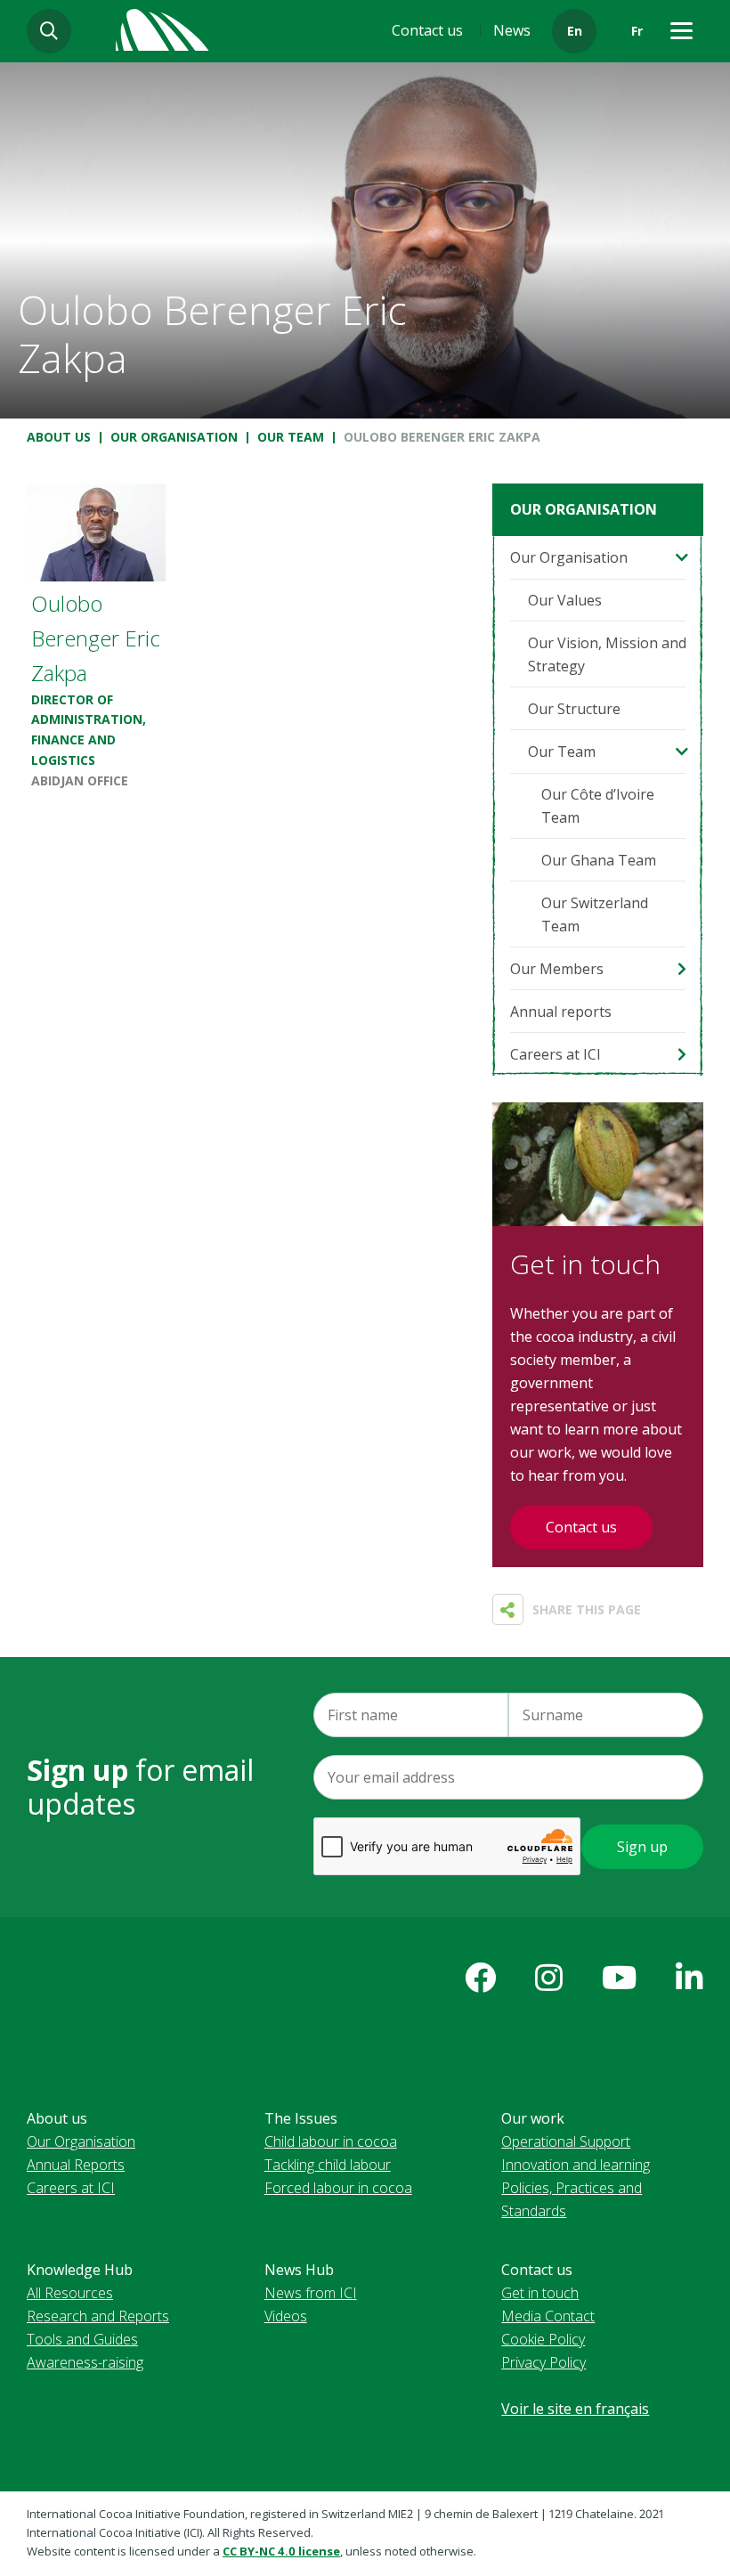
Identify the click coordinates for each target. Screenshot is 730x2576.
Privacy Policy (543, 2362)
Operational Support (566, 2141)
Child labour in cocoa (331, 2141)
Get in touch (540, 2293)
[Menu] (681, 31)
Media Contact (548, 2316)
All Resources (70, 2293)
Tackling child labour (328, 2165)
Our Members (557, 969)
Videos (286, 2316)
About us (59, 437)
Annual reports (561, 1012)
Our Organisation (174, 437)
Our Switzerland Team (595, 914)
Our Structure (574, 709)
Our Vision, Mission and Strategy (607, 654)
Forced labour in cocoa (338, 2188)
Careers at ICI (556, 1054)
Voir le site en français (575, 2409)
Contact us (427, 30)
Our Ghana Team (599, 860)
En (575, 31)
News (512, 30)
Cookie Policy (543, 2339)
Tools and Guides (82, 2339)
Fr (637, 31)
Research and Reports (98, 2316)
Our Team (291, 437)
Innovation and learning (576, 2165)
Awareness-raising (85, 2362)
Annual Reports (76, 2165)
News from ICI (311, 2293)
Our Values (565, 600)
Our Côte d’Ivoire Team (598, 806)
